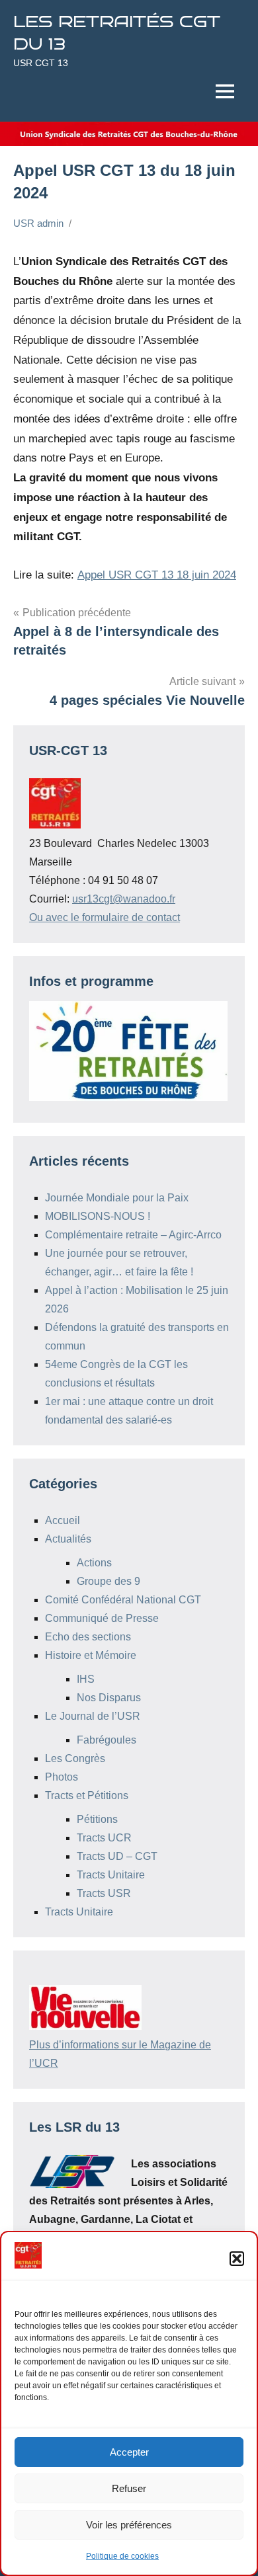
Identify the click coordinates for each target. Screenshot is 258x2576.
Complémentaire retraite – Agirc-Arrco (133, 1235)
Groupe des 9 (108, 1581)
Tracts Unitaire (111, 1875)
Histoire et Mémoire (91, 1655)
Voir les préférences (129, 2525)
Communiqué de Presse (102, 1618)
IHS (86, 1679)
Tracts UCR (104, 1838)
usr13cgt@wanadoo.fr (124, 899)
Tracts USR (104, 1893)
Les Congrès (75, 1758)
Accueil (63, 1520)
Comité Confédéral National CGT (123, 1600)
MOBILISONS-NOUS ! (98, 1216)
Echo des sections (88, 1637)
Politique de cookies (122, 2556)
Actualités (68, 1539)
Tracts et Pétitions (87, 1795)
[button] (237, 2259)
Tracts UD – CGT (117, 1856)
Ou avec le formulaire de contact (105, 917)
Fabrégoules (107, 1740)
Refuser (129, 2488)
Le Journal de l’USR (93, 1716)
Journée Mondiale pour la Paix (117, 1198)
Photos (62, 1777)
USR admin (38, 223)
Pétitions (97, 1819)
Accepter (129, 2452)
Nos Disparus (109, 1698)
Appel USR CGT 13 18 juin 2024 (157, 575)
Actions (94, 1563)
